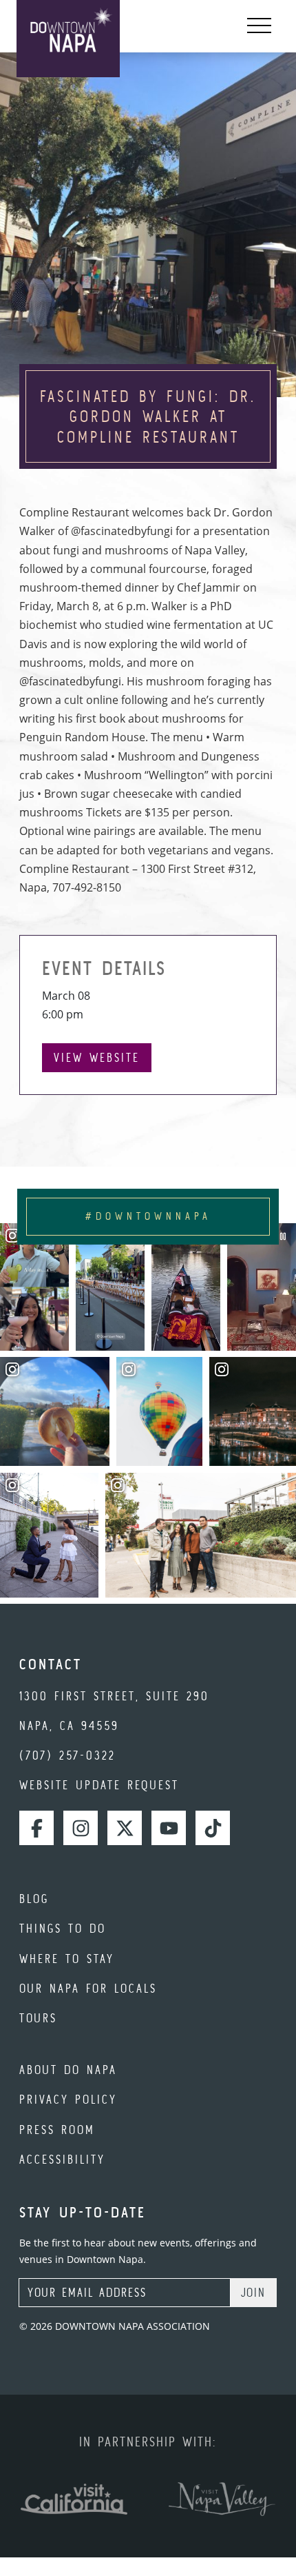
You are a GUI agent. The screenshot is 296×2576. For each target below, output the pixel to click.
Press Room (57, 2130)
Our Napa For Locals (88, 1988)
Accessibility (62, 2159)
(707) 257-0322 (67, 1755)
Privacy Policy (68, 2099)
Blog (34, 1899)
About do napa (68, 2070)
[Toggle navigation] (259, 26)
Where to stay (67, 1959)
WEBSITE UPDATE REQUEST (99, 1785)
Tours (38, 2018)
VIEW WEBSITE (97, 1057)
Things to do (63, 1928)
